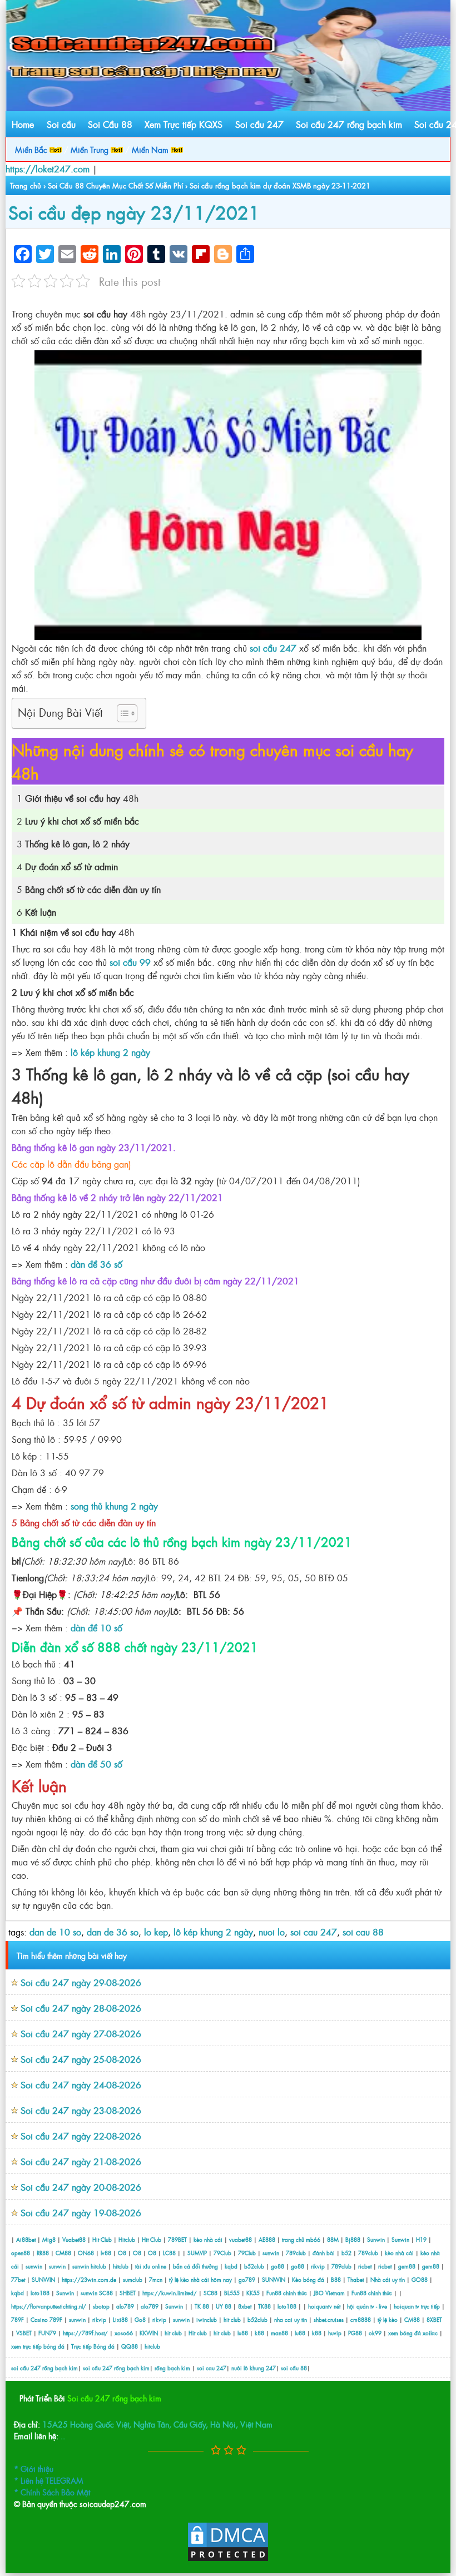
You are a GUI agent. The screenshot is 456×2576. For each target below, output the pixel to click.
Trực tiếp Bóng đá (93, 2346)
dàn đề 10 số (96, 1627)
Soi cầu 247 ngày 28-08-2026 (81, 2008)
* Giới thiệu (34, 2468)
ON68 (86, 2253)
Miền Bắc (32, 149)
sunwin (271, 2253)
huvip (335, 2333)
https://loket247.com (48, 168)
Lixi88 (120, 2319)
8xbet (245, 2306)
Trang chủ (26, 185)
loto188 (40, 2293)
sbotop (101, 2306)
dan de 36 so (113, 1932)
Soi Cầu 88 (110, 124)
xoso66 (124, 2333)
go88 (277, 2266)
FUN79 (47, 2333)
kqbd (232, 2266)
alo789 (125, 2306)
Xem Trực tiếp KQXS (184, 124)
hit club (232, 2319)
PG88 (355, 2333)
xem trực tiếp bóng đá (38, 2346)
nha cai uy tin (291, 2319)
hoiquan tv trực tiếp (417, 2306)
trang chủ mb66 (301, 2239)
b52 (346, 2253)
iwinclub (207, 2319)
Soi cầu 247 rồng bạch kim (349, 124)
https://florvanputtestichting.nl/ (49, 2306)
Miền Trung (91, 149)
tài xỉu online (152, 2266)
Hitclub (127, 2239)
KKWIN (149, 2333)
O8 (122, 2253)
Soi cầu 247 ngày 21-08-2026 (81, 2161)
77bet (18, 2279)
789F (18, 2319)
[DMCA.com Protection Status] (228, 2559)
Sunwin (376, 2239)
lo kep (156, 1932)
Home (23, 124)
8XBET (434, 2319)
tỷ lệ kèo (388, 2319)
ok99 (375, 2333)
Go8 (140, 2319)
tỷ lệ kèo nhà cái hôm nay (200, 2279)
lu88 (243, 2333)
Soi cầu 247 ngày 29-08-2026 (81, 1982)
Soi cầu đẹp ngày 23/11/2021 (134, 212)
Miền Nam (151, 149)
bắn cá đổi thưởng (196, 2266)
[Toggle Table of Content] (122, 713)
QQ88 (130, 2346)
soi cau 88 (363, 1932)
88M (333, 2239)
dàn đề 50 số (96, 1764)
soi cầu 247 (273, 648)
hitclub (98, 2266)
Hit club (198, 2333)
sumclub (133, 2279)
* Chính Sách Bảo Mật (52, 2492)
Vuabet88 (74, 2239)
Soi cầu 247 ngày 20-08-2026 (81, 2187)
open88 (21, 2253)
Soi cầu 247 (259, 124)
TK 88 (202, 2306)
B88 (336, 2279)
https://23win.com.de (89, 2279)
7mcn (156, 2279)
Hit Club (102, 2239)
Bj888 (353, 2239)
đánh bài (324, 2253)
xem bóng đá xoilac (413, 2333)
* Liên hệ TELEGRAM (49, 2480)
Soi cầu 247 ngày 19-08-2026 (81, 2212)
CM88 (63, 2253)
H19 (421, 2239)
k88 (259, 2333)
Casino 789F (46, 2319)
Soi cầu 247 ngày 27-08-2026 (81, 2033)
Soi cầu (61, 124)
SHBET (128, 2293)
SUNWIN (43, 2279)
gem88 (407, 2266)
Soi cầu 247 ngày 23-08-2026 (81, 2110)
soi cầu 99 (130, 962)
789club (296, 2253)
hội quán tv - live (367, 2306)
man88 (279, 2333)
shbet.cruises (329, 2319)
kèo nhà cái (208, 2239)
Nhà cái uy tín (388, 2279)
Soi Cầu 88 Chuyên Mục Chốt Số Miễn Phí (115, 185)
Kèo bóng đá (308, 2279)
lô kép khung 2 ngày (110, 1052)
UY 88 (224, 2306)
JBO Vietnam (329, 2293)
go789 (247, 2279)
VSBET (24, 2333)
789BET (177, 2239)
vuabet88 (241, 2239)
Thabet (356, 2279)
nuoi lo (272, 1932)
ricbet (366, 2266)
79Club (222, 2253)
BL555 (232, 2293)
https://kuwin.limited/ (170, 2293)
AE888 (267, 2239)
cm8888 (361, 2319)
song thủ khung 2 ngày (114, 1506)
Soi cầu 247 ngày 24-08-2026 (81, 2084)
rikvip (319, 2266)
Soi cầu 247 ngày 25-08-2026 (81, 2059)
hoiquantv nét (324, 2306)
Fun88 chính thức (287, 2293)
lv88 (106, 2253)
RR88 (43, 2253)
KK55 (253, 2293)
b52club (254, 2266)
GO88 (420, 2279)
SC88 (106, 2293)
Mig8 (49, 2239)
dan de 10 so (55, 1932)
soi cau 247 (314, 1932)
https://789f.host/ (85, 2333)
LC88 (169, 2253)
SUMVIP (197, 2253)
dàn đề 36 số (96, 1264)
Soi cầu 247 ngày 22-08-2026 (81, 2136)
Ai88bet (26, 2239)
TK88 (264, 2306)
